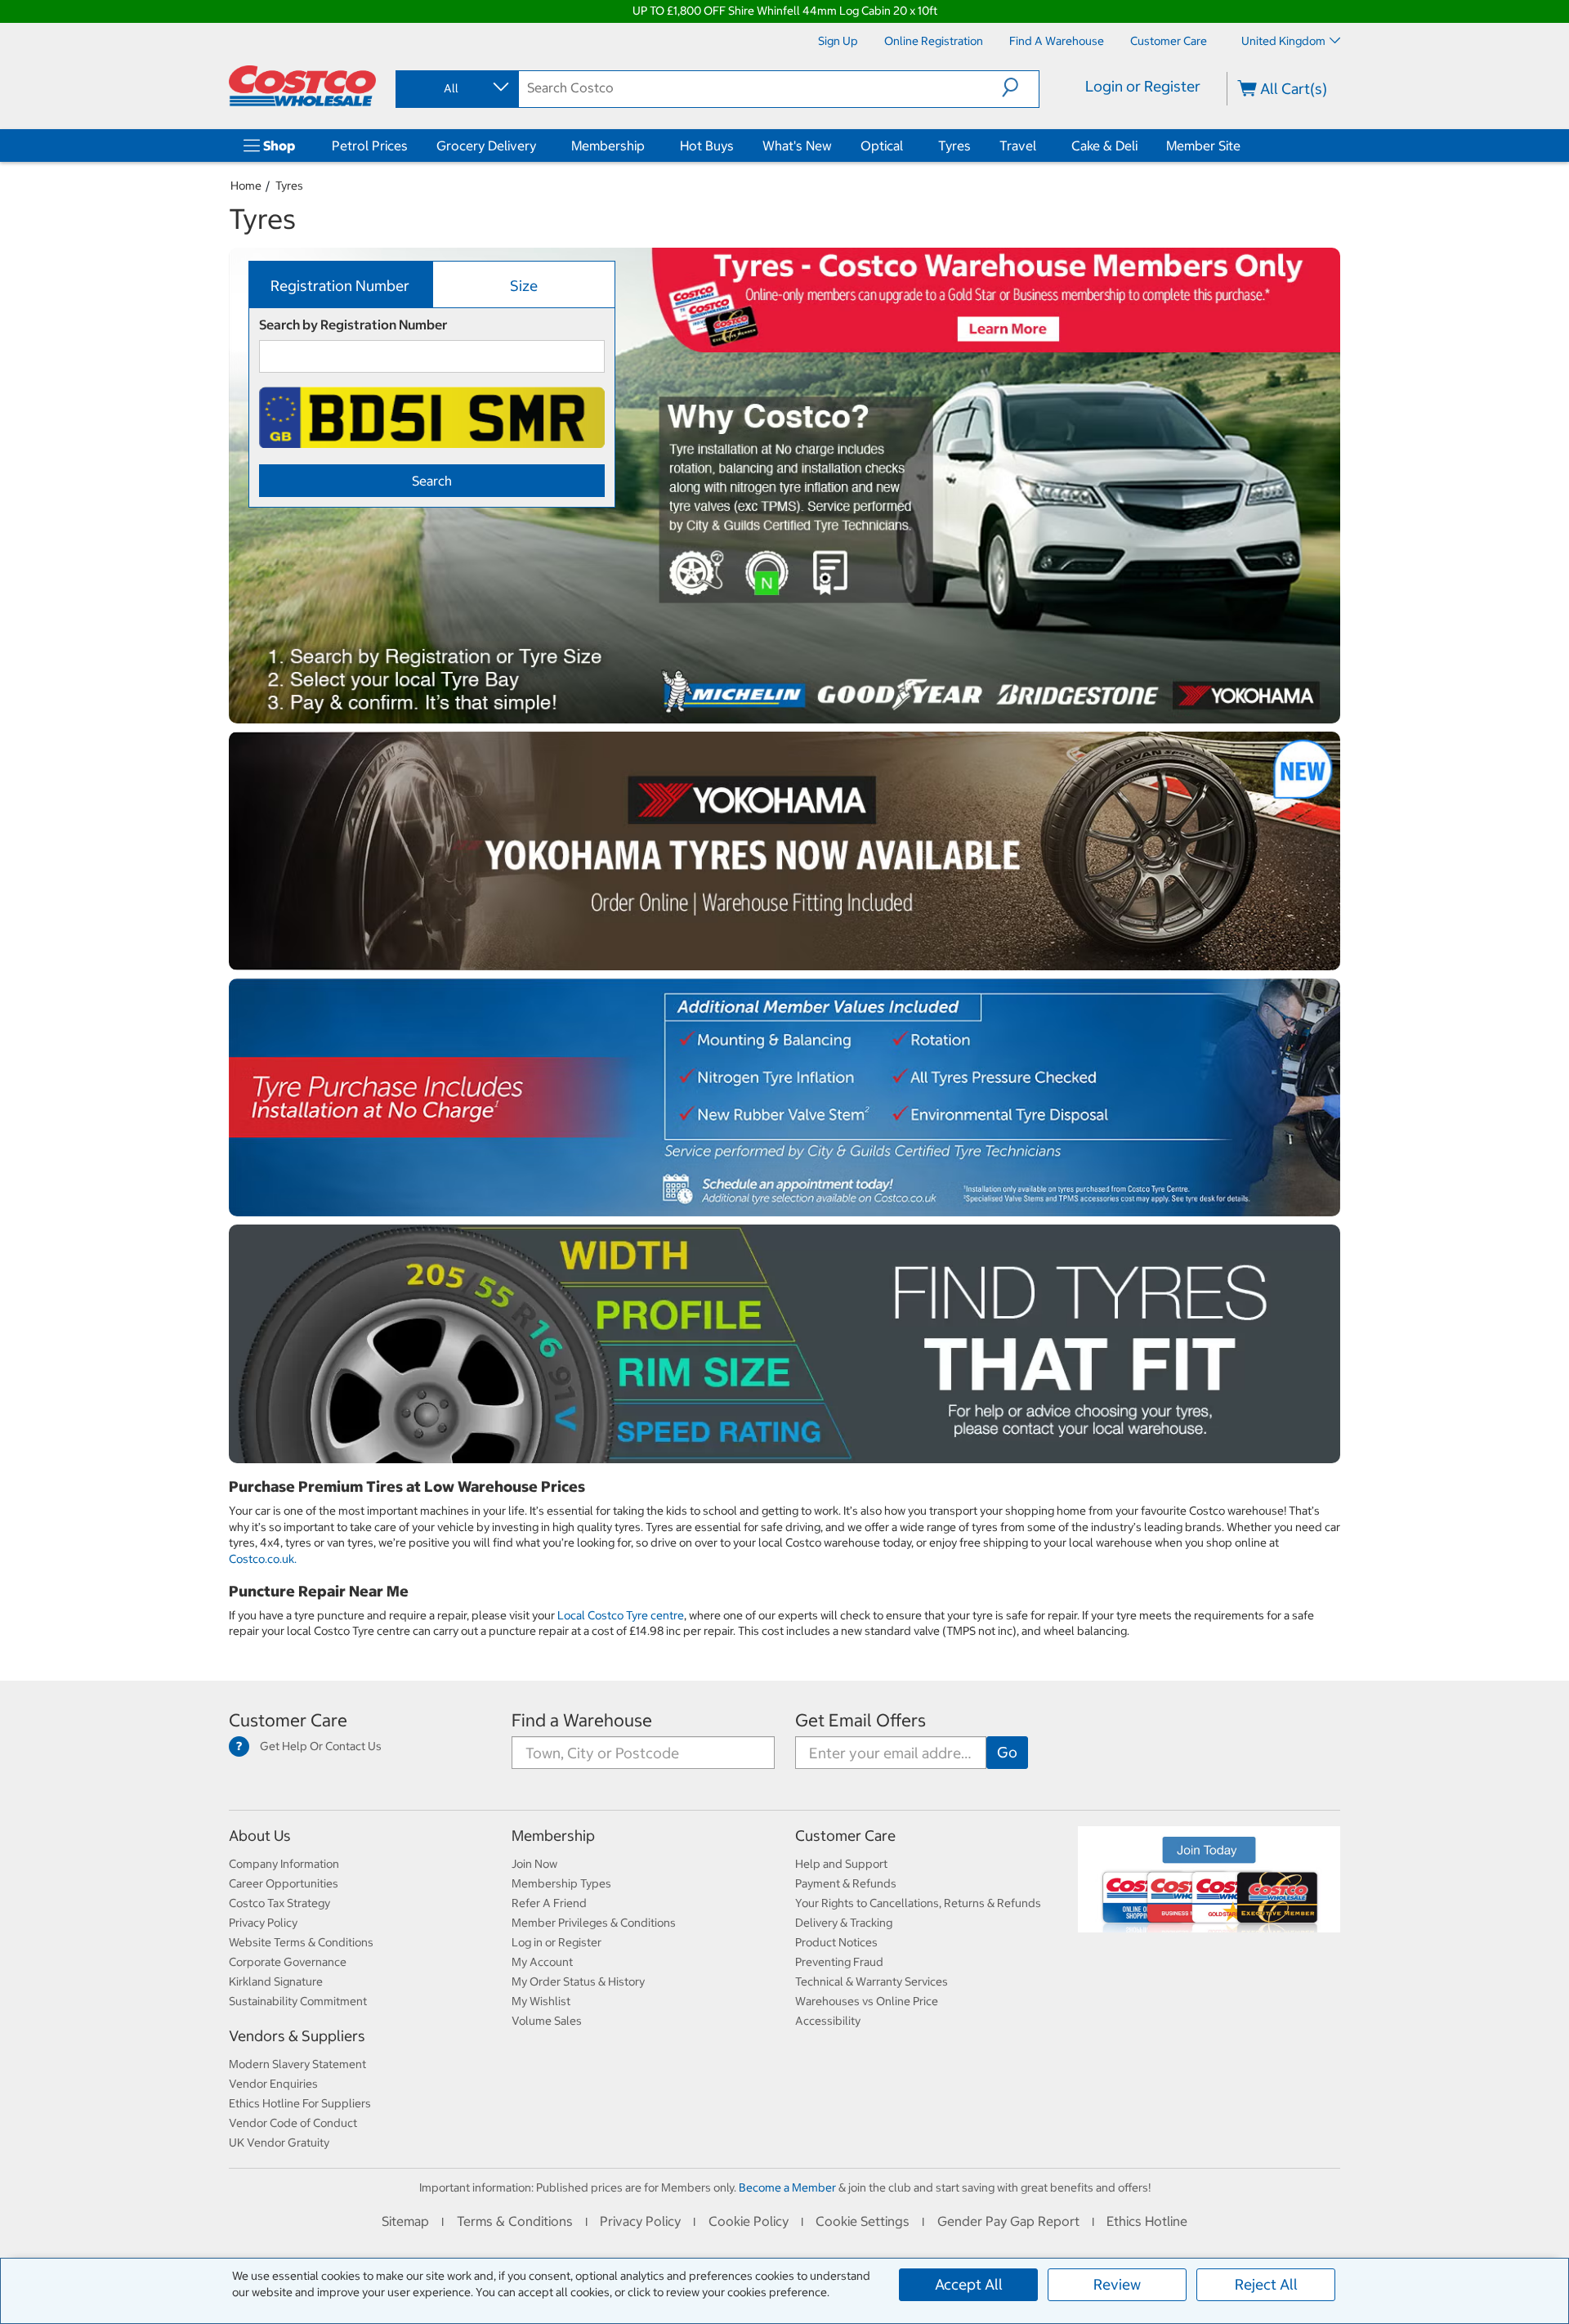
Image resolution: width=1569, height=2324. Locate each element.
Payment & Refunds (846, 1883)
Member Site (1203, 146)
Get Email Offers (860, 1720)
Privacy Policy (263, 1923)
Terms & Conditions (515, 2221)
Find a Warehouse (582, 1720)
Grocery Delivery (486, 146)
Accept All (969, 2284)
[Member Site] (1244, 146)
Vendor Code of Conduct (293, 2123)
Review (1117, 2284)
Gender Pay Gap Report (1008, 2221)
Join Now (534, 1864)
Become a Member (787, 2187)
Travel (1018, 146)
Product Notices (836, 1942)
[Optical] (906, 146)
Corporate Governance (288, 1962)
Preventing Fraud (839, 1962)
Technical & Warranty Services (872, 1981)
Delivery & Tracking (844, 1923)
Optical (882, 146)
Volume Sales (547, 2021)
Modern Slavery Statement (297, 2064)
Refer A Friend (549, 1903)
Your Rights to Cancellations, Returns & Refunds (918, 1903)
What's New (797, 146)
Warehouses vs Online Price (867, 2001)
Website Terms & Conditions (301, 1942)
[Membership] (648, 146)
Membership (608, 146)
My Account (542, 1962)
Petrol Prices (370, 146)
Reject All (1266, 2284)
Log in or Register (557, 1942)
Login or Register (1143, 86)
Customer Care (288, 1720)
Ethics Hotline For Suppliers (300, 2103)
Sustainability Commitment (298, 2001)
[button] (1020, 87)
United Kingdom (1283, 41)
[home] (302, 86)
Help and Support (841, 1864)
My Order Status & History (578, 1981)
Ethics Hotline (1147, 2221)
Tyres (954, 146)
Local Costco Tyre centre (621, 1615)
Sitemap (405, 2221)
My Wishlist (541, 2001)
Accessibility (828, 2021)
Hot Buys (707, 146)
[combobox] (456, 88)
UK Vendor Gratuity (279, 2143)
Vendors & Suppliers (297, 2036)
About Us (260, 1836)
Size (524, 286)
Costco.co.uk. (263, 1559)
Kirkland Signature (276, 1981)
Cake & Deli (1104, 146)
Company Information (284, 1864)
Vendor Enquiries (273, 2084)
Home (246, 186)
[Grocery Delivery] (539, 146)
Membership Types (561, 1883)
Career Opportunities (284, 1883)
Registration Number (340, 286)
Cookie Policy (749, 2221)
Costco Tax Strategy (279, 1903)
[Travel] (1039, 146)
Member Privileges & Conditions (594, 1923)
